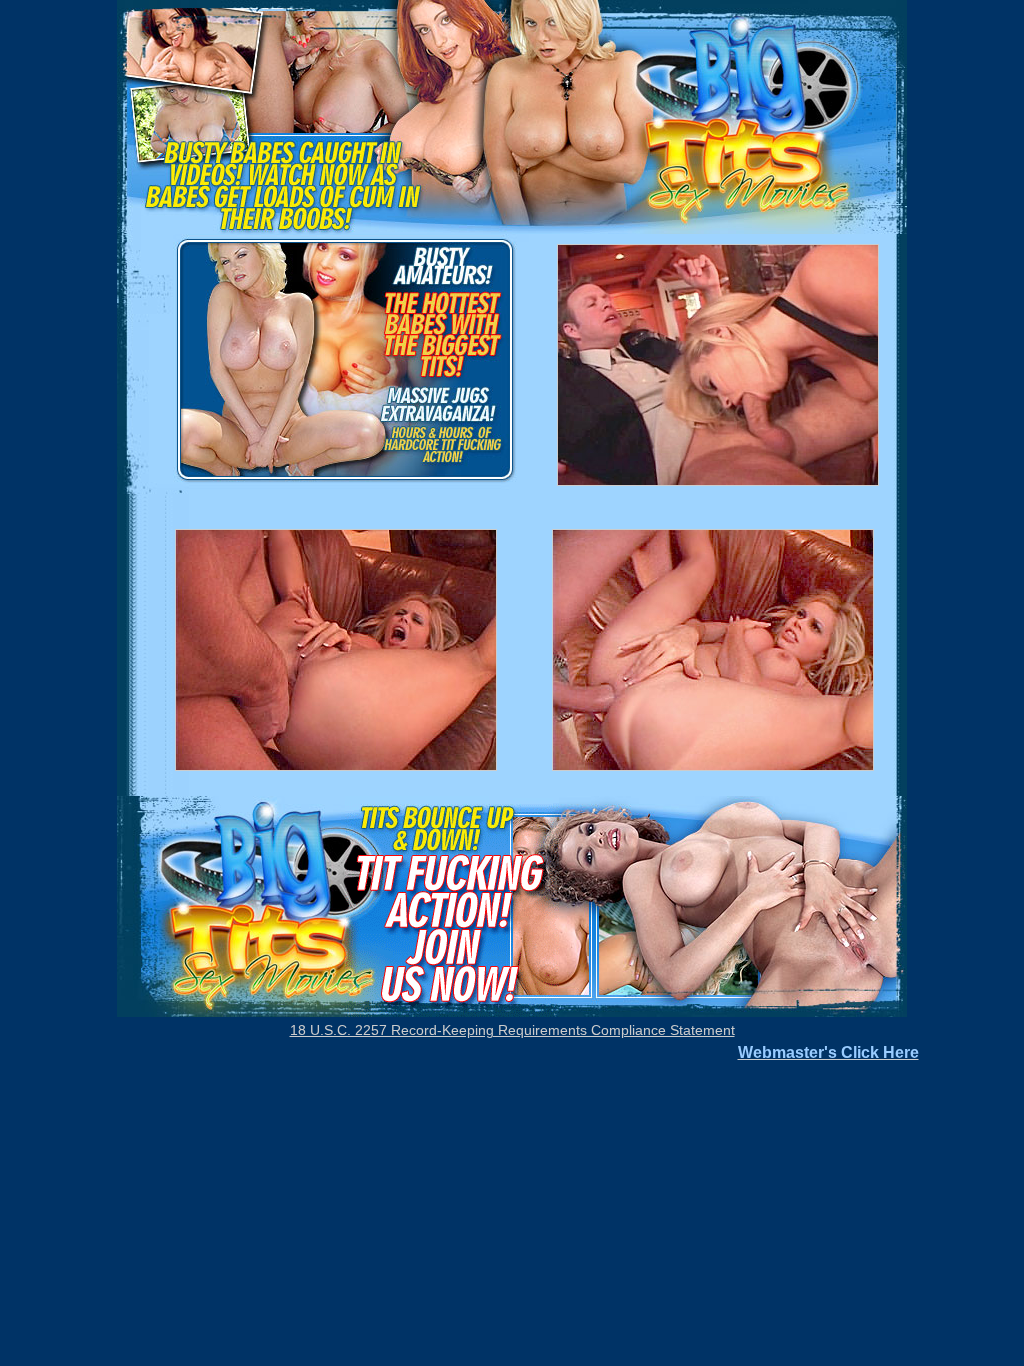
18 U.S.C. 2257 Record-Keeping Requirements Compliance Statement (512, 1030)
